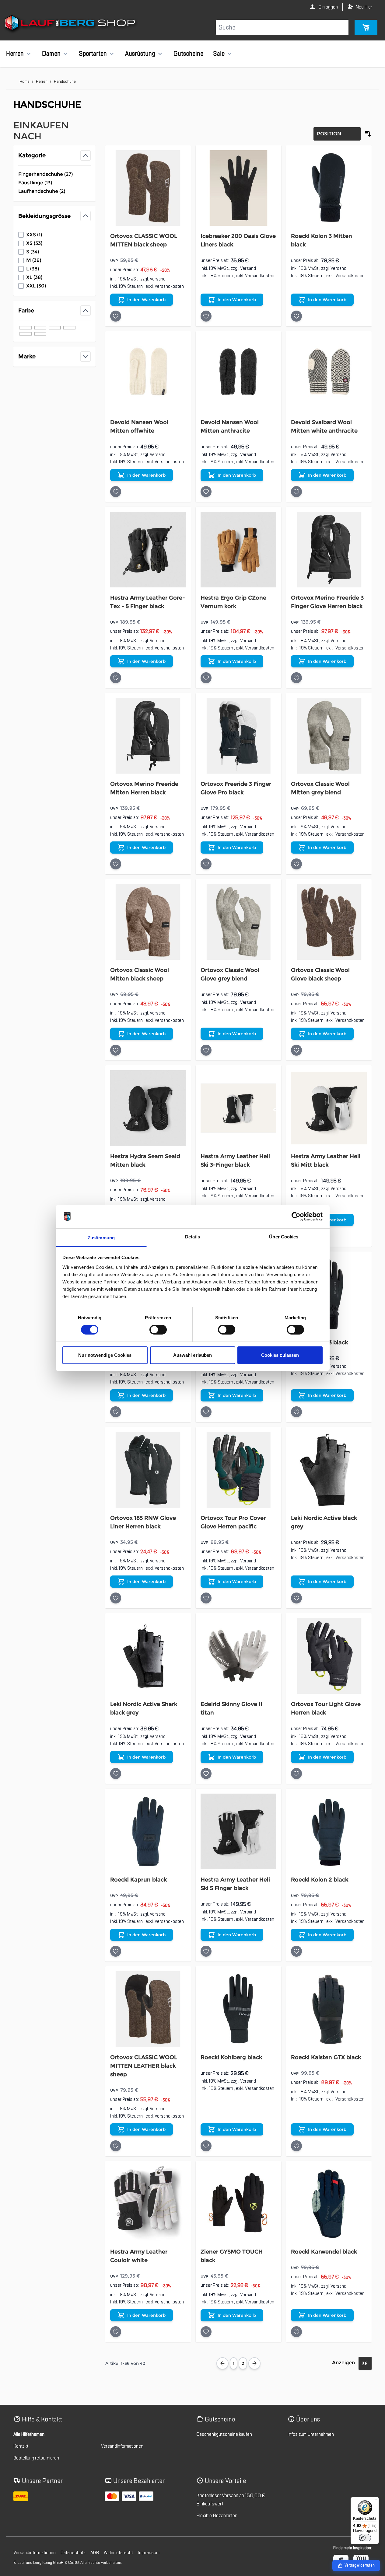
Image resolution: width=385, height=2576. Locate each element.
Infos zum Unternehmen (311, 2434)
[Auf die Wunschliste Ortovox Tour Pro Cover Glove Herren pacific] (206, 1598)
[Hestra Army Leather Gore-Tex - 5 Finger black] (148, 550)
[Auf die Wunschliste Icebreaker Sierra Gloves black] (116, 1412)
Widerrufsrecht (118, 2553)
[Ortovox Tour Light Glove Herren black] (329, 1656)
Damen (51, 54)
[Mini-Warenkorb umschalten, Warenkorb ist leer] (366, 27)
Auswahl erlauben (193, 1355)
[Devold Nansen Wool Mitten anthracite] (238, 374)
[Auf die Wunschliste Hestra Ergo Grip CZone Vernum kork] (206, 678)
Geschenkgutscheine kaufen (224, 2434)
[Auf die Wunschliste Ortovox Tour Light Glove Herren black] (296, 1774)
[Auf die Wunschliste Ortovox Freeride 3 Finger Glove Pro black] (206, 864)
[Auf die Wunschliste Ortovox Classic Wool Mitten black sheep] (116, 1050)
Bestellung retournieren (36, 2458)
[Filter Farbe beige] (69, 328)
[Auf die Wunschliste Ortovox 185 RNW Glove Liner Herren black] (116, 1598)
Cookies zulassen (280, 1355)
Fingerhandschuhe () (45, 175)
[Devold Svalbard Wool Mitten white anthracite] (329, 374)
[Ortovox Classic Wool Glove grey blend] (238, 922)
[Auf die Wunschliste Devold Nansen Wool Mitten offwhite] (116, 492)
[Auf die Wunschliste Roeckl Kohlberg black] (206, 2146)
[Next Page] (254, 2363)
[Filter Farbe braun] (55, 328)
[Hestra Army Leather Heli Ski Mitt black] (329, 1108)
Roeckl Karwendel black (324, 2252)
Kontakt (21, 2446)
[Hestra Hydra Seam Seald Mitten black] (148, 1108)
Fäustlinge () (40, 183)
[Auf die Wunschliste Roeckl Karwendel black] (296, 2332)
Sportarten (93, 54)
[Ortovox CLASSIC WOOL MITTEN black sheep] (148, 188)
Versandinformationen (122, 2446)
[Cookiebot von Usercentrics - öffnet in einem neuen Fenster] (296, 1217)
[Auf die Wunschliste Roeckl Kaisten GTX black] (296, 2146)
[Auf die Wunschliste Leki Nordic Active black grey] (296, 1598)
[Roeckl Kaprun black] (148, 1831)
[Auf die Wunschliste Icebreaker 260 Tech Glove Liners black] (206, 1412)
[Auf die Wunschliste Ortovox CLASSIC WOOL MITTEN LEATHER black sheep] (116, 2146)
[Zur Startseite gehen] (71, 24)
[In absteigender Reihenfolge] (368, 134)
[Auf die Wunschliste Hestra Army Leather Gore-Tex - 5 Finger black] (116, 678)
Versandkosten (169, 286)
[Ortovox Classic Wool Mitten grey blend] (329, 736)
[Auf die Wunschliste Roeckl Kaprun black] (116, 1951)
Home (24, 81)
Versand (158, 279)
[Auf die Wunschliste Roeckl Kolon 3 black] (296, 1412)
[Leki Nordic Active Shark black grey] (148, 1656)
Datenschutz (73, 2553)
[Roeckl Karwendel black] (329, 2204)
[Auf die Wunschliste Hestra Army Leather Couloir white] (116, 2332)
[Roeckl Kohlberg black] (238, 2009)
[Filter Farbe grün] (40, 334)
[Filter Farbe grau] (40, 328)
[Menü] (375, 2501)
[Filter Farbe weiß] (26, 334)
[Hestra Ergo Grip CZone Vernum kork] (238, 550)
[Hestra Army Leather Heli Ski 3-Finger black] (238, 1108)
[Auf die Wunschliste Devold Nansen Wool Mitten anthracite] (206, 492)
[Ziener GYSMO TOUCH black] (238, 2204)
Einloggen (328, 7)
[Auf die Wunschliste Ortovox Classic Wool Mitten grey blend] (296, 864)
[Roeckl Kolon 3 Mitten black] (329, 188)
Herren (15, 54)
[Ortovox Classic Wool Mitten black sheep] (148, 922)
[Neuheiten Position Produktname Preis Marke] (337, 134)
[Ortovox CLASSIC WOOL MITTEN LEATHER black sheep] (148, 2009)
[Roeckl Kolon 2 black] (329, 1831)
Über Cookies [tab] (284, 1237)
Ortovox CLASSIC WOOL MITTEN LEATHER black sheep (144, 2066)
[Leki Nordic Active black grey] (329, 1470)
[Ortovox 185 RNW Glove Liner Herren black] (148, 1470)
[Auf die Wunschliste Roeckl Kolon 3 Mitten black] (296, 316)
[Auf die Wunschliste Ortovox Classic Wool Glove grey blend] (206, 1050)
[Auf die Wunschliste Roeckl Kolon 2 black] (296, 1951)
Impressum (149, 2553)
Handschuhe (65, 81)
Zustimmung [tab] (101, 1238)
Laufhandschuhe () (42, 192)
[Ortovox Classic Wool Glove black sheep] (329, 922)
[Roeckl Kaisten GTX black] (329, 2009)
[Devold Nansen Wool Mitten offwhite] (148, 374)
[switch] (158, 1330)
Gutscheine (188, 54)
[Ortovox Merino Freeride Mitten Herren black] (148, 736)
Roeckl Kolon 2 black (320, 1880)
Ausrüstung (140, 54)
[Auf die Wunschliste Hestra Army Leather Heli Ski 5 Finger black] (206, 1951)
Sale (219, 54)
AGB (95, 2553)
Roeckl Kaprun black (138, 1880)
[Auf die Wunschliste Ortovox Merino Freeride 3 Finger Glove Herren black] (296, 678)
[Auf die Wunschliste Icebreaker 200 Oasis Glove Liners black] (206, 316)
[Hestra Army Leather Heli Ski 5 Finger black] (238, 1831)
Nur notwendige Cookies (105, 1355)
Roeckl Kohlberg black (231, 2057)
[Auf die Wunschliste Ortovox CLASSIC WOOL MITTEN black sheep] (116, 316)
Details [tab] (192, 1237)
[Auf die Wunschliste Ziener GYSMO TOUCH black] (206, 2332)
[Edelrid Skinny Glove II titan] (238, 1656)
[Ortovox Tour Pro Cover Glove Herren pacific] (238, 1470)
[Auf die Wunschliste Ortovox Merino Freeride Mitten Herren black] (116, 864)
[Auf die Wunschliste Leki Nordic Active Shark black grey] (116, 1774)
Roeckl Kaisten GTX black (326, 2057)
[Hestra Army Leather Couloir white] (148, 2204)
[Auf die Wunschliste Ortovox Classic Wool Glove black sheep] (296, 1050)
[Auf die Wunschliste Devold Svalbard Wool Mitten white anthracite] (296, 492)
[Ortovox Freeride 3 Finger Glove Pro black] (238, 736)
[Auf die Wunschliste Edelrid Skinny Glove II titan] (206, 1774)
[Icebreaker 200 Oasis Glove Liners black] (238, 188)
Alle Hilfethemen (29, 2434)
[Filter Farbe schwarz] (26, 328)
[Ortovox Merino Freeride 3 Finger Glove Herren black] (329, 550)
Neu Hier (364, 7)
